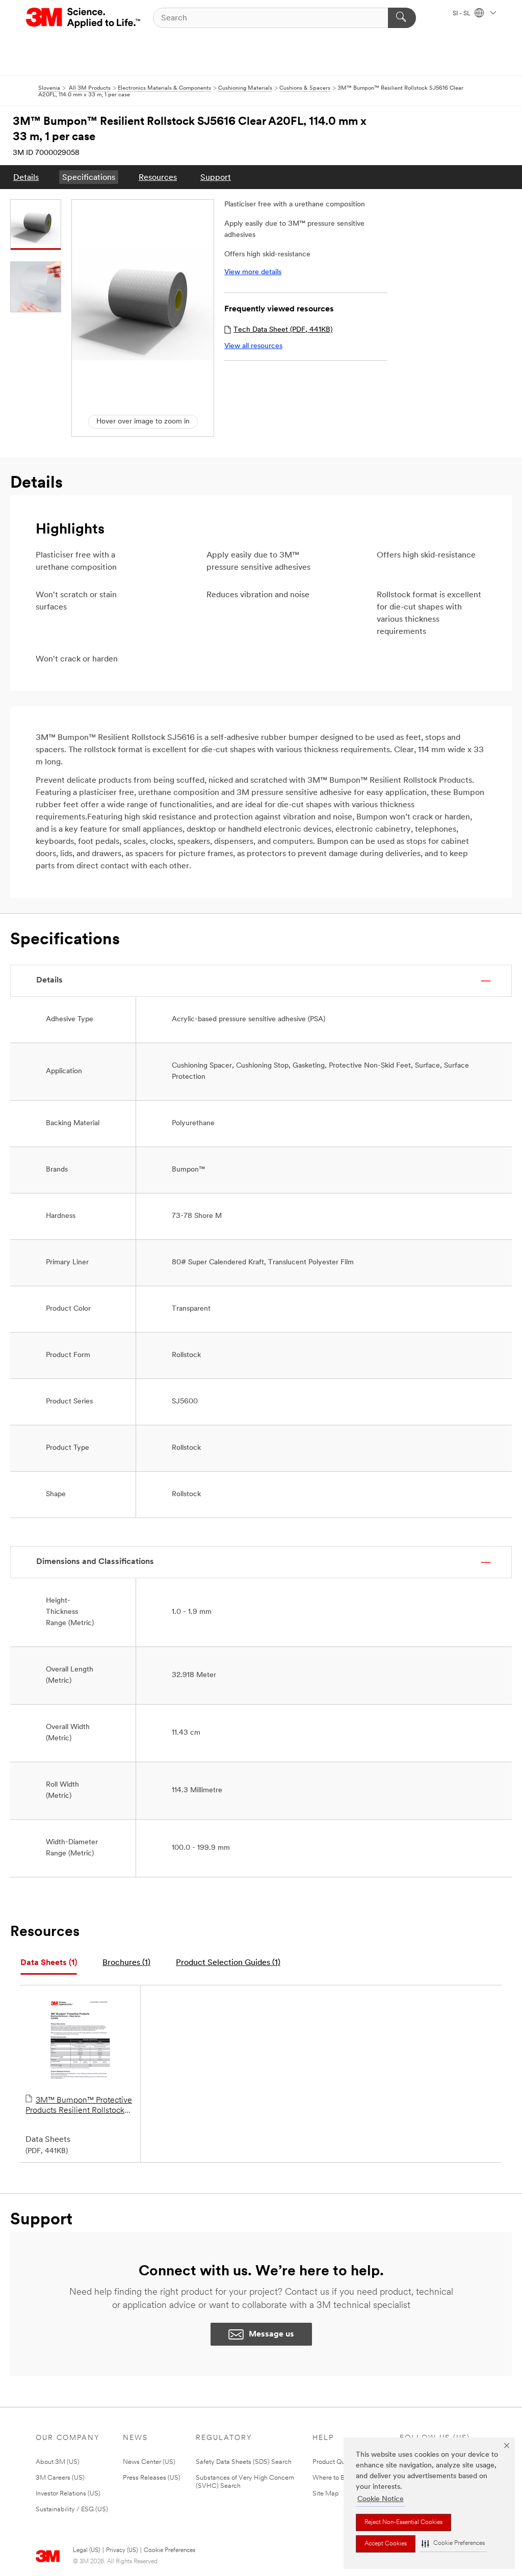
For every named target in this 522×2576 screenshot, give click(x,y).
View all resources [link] (253, 346)
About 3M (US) (58, 2462)
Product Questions (339, 2462)
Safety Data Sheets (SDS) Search (244, 2462)
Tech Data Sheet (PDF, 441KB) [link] (283, 330)
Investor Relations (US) (68, 2494)
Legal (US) (86, 2551)
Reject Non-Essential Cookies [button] (403, 2522)
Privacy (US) (122, 2551)
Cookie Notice (381, 2499)
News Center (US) (149, 2462)
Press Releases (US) (152, 2478)
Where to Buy (332, 2478)
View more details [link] (253, 272)
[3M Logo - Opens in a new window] (84, 18)
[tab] (49, 1963)
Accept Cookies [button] (386, 2544)
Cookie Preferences (169, 2551)
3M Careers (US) (60, 2478)
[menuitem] (26, 177)
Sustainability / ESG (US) (72, 2509)
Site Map (326, 2494)
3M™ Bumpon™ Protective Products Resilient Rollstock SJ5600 (79, 2106)
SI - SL (462, 14)
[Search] (402, 18)
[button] (453, 2544)
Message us (271, 2334)
